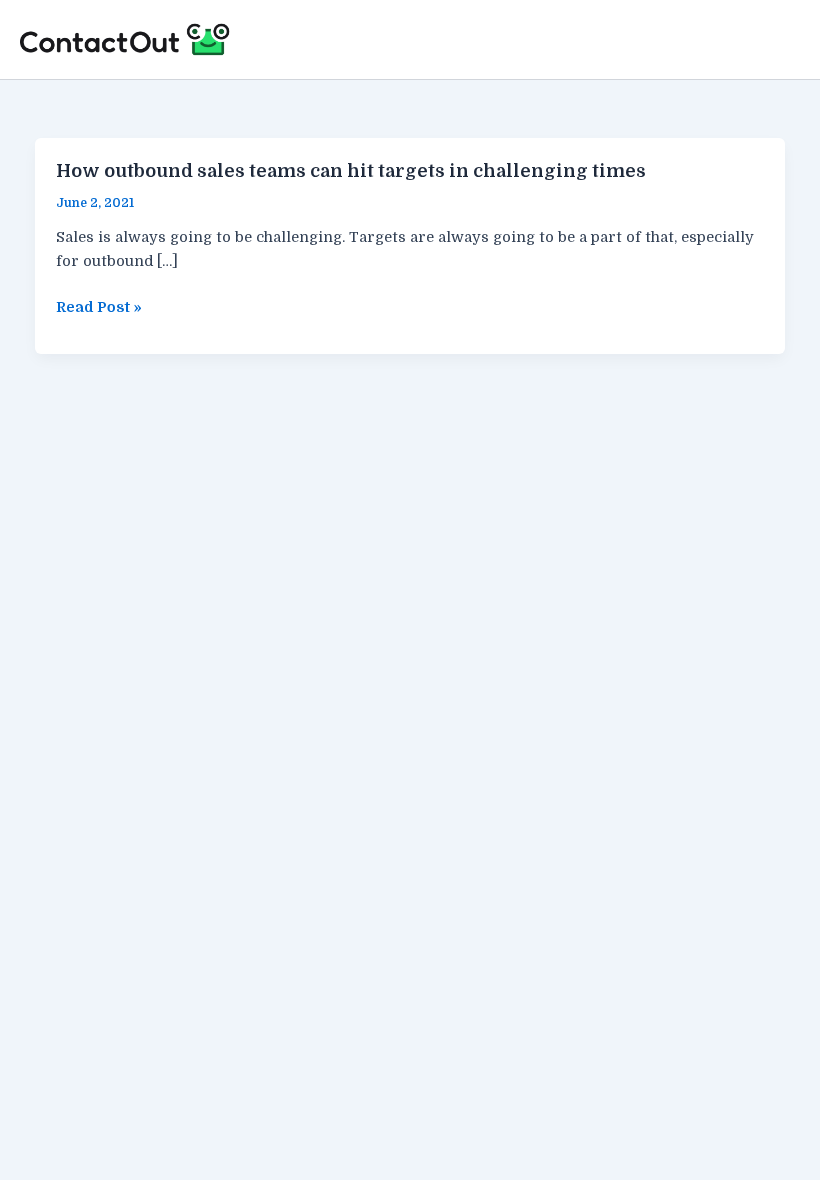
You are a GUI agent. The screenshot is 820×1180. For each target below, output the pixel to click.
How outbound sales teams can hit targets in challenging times (351, 171)
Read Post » (99, 309)
